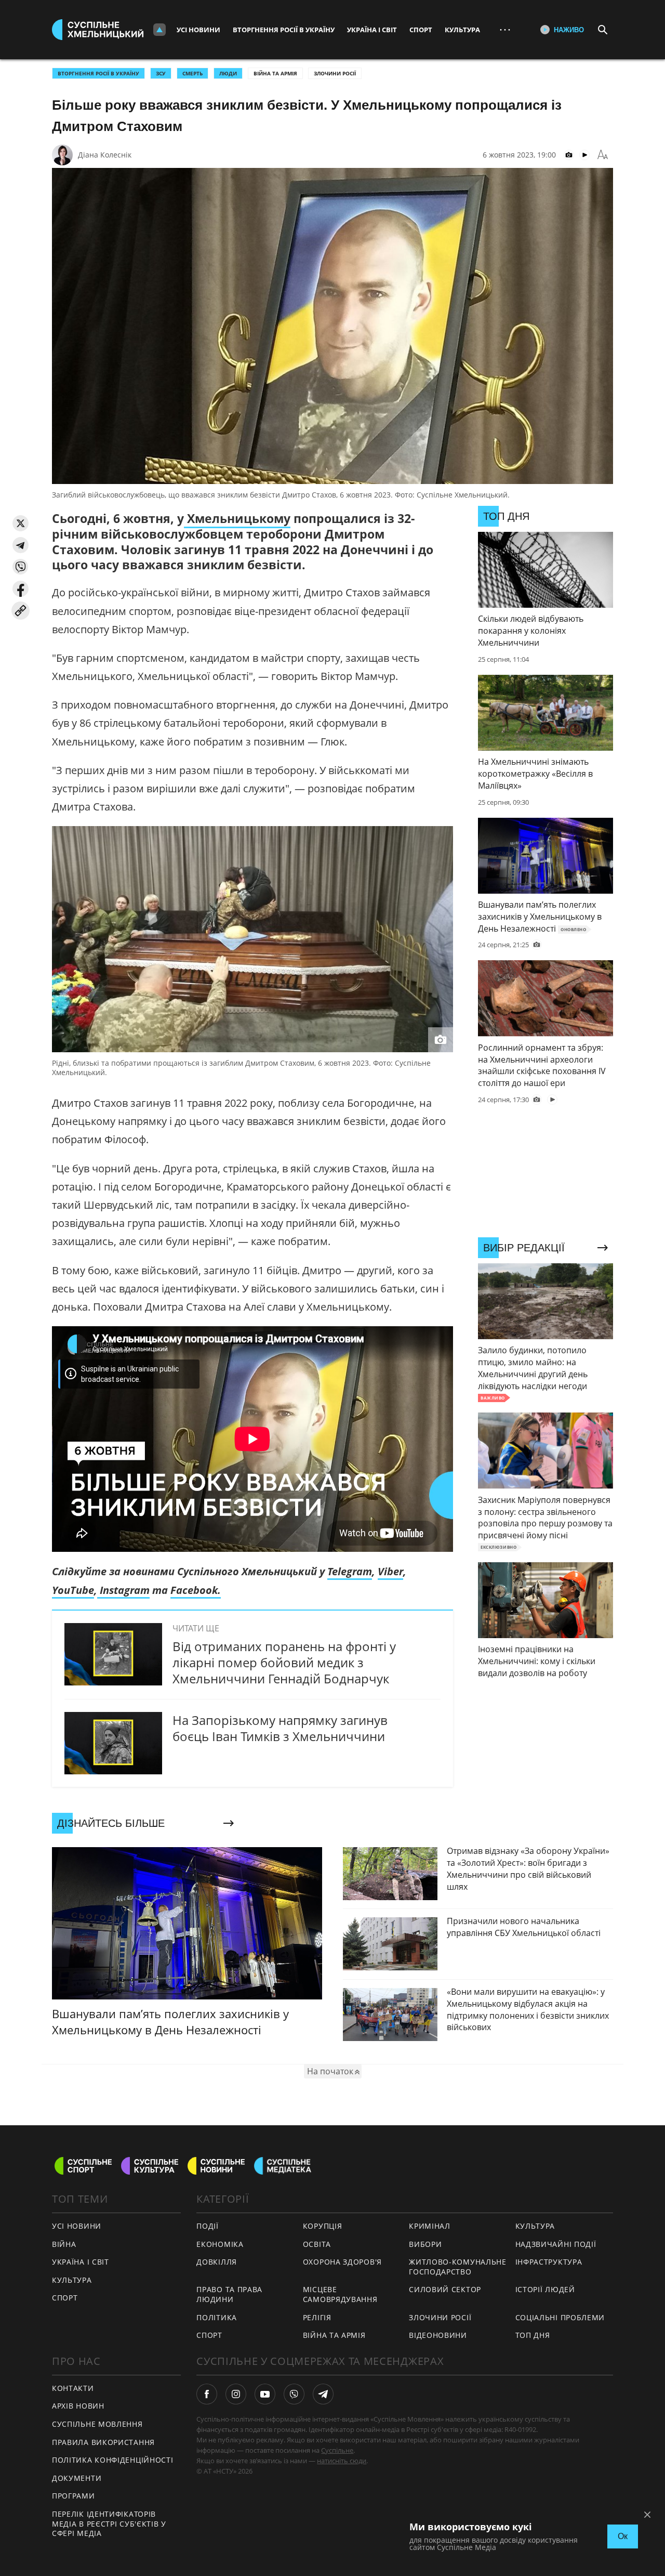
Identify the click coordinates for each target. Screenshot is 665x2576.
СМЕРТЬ (192, 73)
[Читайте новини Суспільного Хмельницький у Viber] (294, 2394)
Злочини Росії (335, 73)
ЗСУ (161, 73)
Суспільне (337, 2450)
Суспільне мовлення (97, 2424)
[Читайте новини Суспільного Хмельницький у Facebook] (207, 2394)
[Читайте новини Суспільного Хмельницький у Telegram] (323, 2394)
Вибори (425, 2244)
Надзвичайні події (556, 2244)
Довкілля (217, 2262)
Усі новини (198, 30)
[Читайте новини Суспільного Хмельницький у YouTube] (265, 2394)
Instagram (123, 1590)
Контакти (73, 2388)
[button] (21, 523)
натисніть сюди (342, 2461)
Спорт (421, 30)
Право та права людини (229, 2294)
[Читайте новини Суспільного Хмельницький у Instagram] (236, 2394)
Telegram (350, 1571)
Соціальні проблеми (560, 2317)
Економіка (220, 2244)
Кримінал (430, 2226)
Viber (390, 1571)
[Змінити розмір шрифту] (603, 155)
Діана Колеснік (105, 155)
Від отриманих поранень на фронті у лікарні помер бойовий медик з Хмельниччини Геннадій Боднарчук (284, 1662)
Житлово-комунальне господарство (458, 2267)
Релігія (317, 2317)
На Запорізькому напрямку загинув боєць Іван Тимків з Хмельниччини (280, 1728)
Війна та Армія (275, 73)
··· (505, 29)
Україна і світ (372, 30)
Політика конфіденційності (113, 2460)
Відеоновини (438, 2335)
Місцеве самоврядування (340, 2294)
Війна (64, 2244)
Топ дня (533, 2335)
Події (208, 2226)
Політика (217, 2317)
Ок (623, 2536)
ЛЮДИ (228, 73)
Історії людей (545, 2289)
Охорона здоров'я (342, 2262)
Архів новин (78, 2406)
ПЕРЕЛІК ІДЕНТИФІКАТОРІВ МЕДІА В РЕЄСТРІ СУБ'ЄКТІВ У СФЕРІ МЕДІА (109, 2523)
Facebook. (196, 1590)
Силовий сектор (445, 2289)
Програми (74, 2496)
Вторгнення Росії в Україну (284, 30)
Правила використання (103, 2442)
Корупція (323, 2226)
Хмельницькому (237, 518)
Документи (77, 2478)
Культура (462, 30)
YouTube (73, 1590)
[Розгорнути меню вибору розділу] (159, 30)
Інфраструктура (549, 2262)
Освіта (317, 2244)
